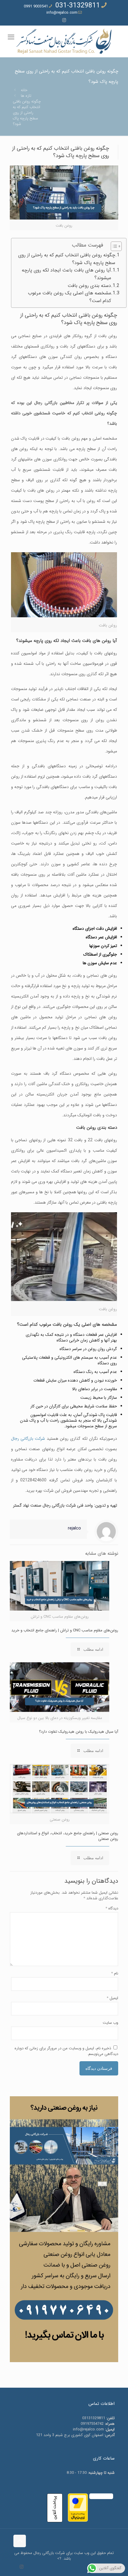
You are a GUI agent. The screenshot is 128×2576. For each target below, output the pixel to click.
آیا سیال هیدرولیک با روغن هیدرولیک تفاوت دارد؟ (79, 1732)
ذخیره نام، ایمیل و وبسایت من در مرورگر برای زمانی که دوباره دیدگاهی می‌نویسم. (66, 2051)
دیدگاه (112, 1908)
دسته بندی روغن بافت (89, 286)
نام (115, 1973)
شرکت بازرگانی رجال (28, 1439)
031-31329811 (78, 6)
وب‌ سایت (110, 2023)
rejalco (74, 1528)
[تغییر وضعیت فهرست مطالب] (113, 246)
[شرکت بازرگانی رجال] (64, 41)
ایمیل (112, 1998)
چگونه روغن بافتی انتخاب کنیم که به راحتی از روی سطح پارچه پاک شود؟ (67, 259)
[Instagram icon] (64, 20)
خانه (24, 90)
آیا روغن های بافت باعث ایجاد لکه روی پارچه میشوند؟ (66, 274)
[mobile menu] (11, 37)
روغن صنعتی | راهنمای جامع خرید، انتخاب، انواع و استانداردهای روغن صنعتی (68, 1836)
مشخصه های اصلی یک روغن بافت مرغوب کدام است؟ (70, 297)
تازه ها (26, 96)
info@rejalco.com (62, 13)
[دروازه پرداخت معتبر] (78, 2521)
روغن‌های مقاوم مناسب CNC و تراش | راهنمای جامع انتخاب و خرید (65, 1630)
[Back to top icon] (20, 2541)
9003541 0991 (36, 6)
